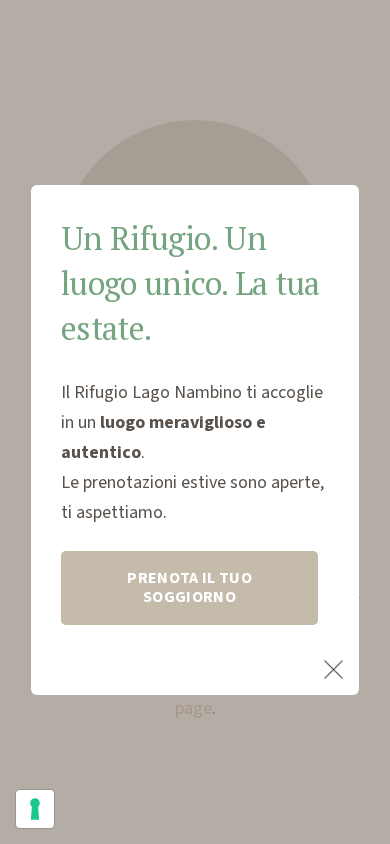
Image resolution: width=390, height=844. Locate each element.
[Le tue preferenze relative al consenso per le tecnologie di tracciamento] (35, 809)
